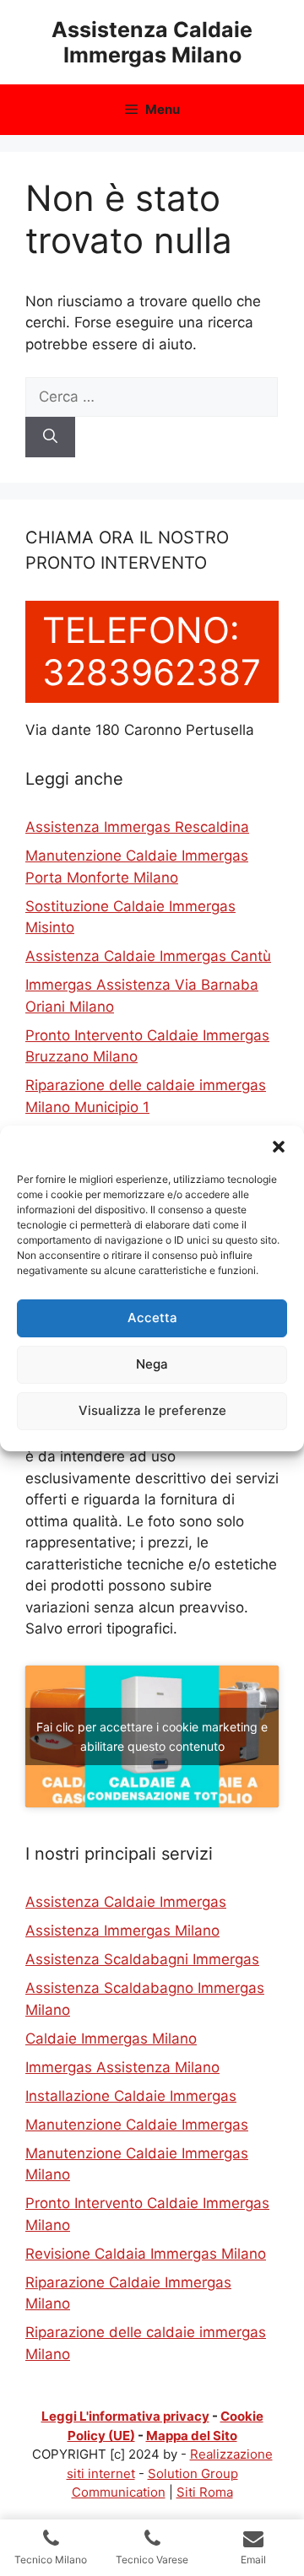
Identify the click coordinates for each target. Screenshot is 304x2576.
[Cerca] (50, 437)
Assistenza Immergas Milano (122, 1931)
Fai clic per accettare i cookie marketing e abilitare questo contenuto (152, 1736)
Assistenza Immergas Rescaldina (137, 827)
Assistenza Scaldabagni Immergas (142, 1959)
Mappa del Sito (192, 2436)
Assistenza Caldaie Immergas (126, 1902)
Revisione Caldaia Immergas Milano (146, 2254)
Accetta (152, 1318)
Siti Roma (205, 2492)
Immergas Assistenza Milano (122, 2067)
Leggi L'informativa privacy (125, 2416)
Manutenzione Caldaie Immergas (137, 2125)
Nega (152, 1364)
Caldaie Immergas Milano (111, 2039)
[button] (279, 1147)
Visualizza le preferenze (152, 1410)
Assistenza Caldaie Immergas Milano (152, 42)
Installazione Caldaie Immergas (131, 2096)
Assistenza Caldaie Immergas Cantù (148, 956)
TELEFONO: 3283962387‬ (152, 651)
